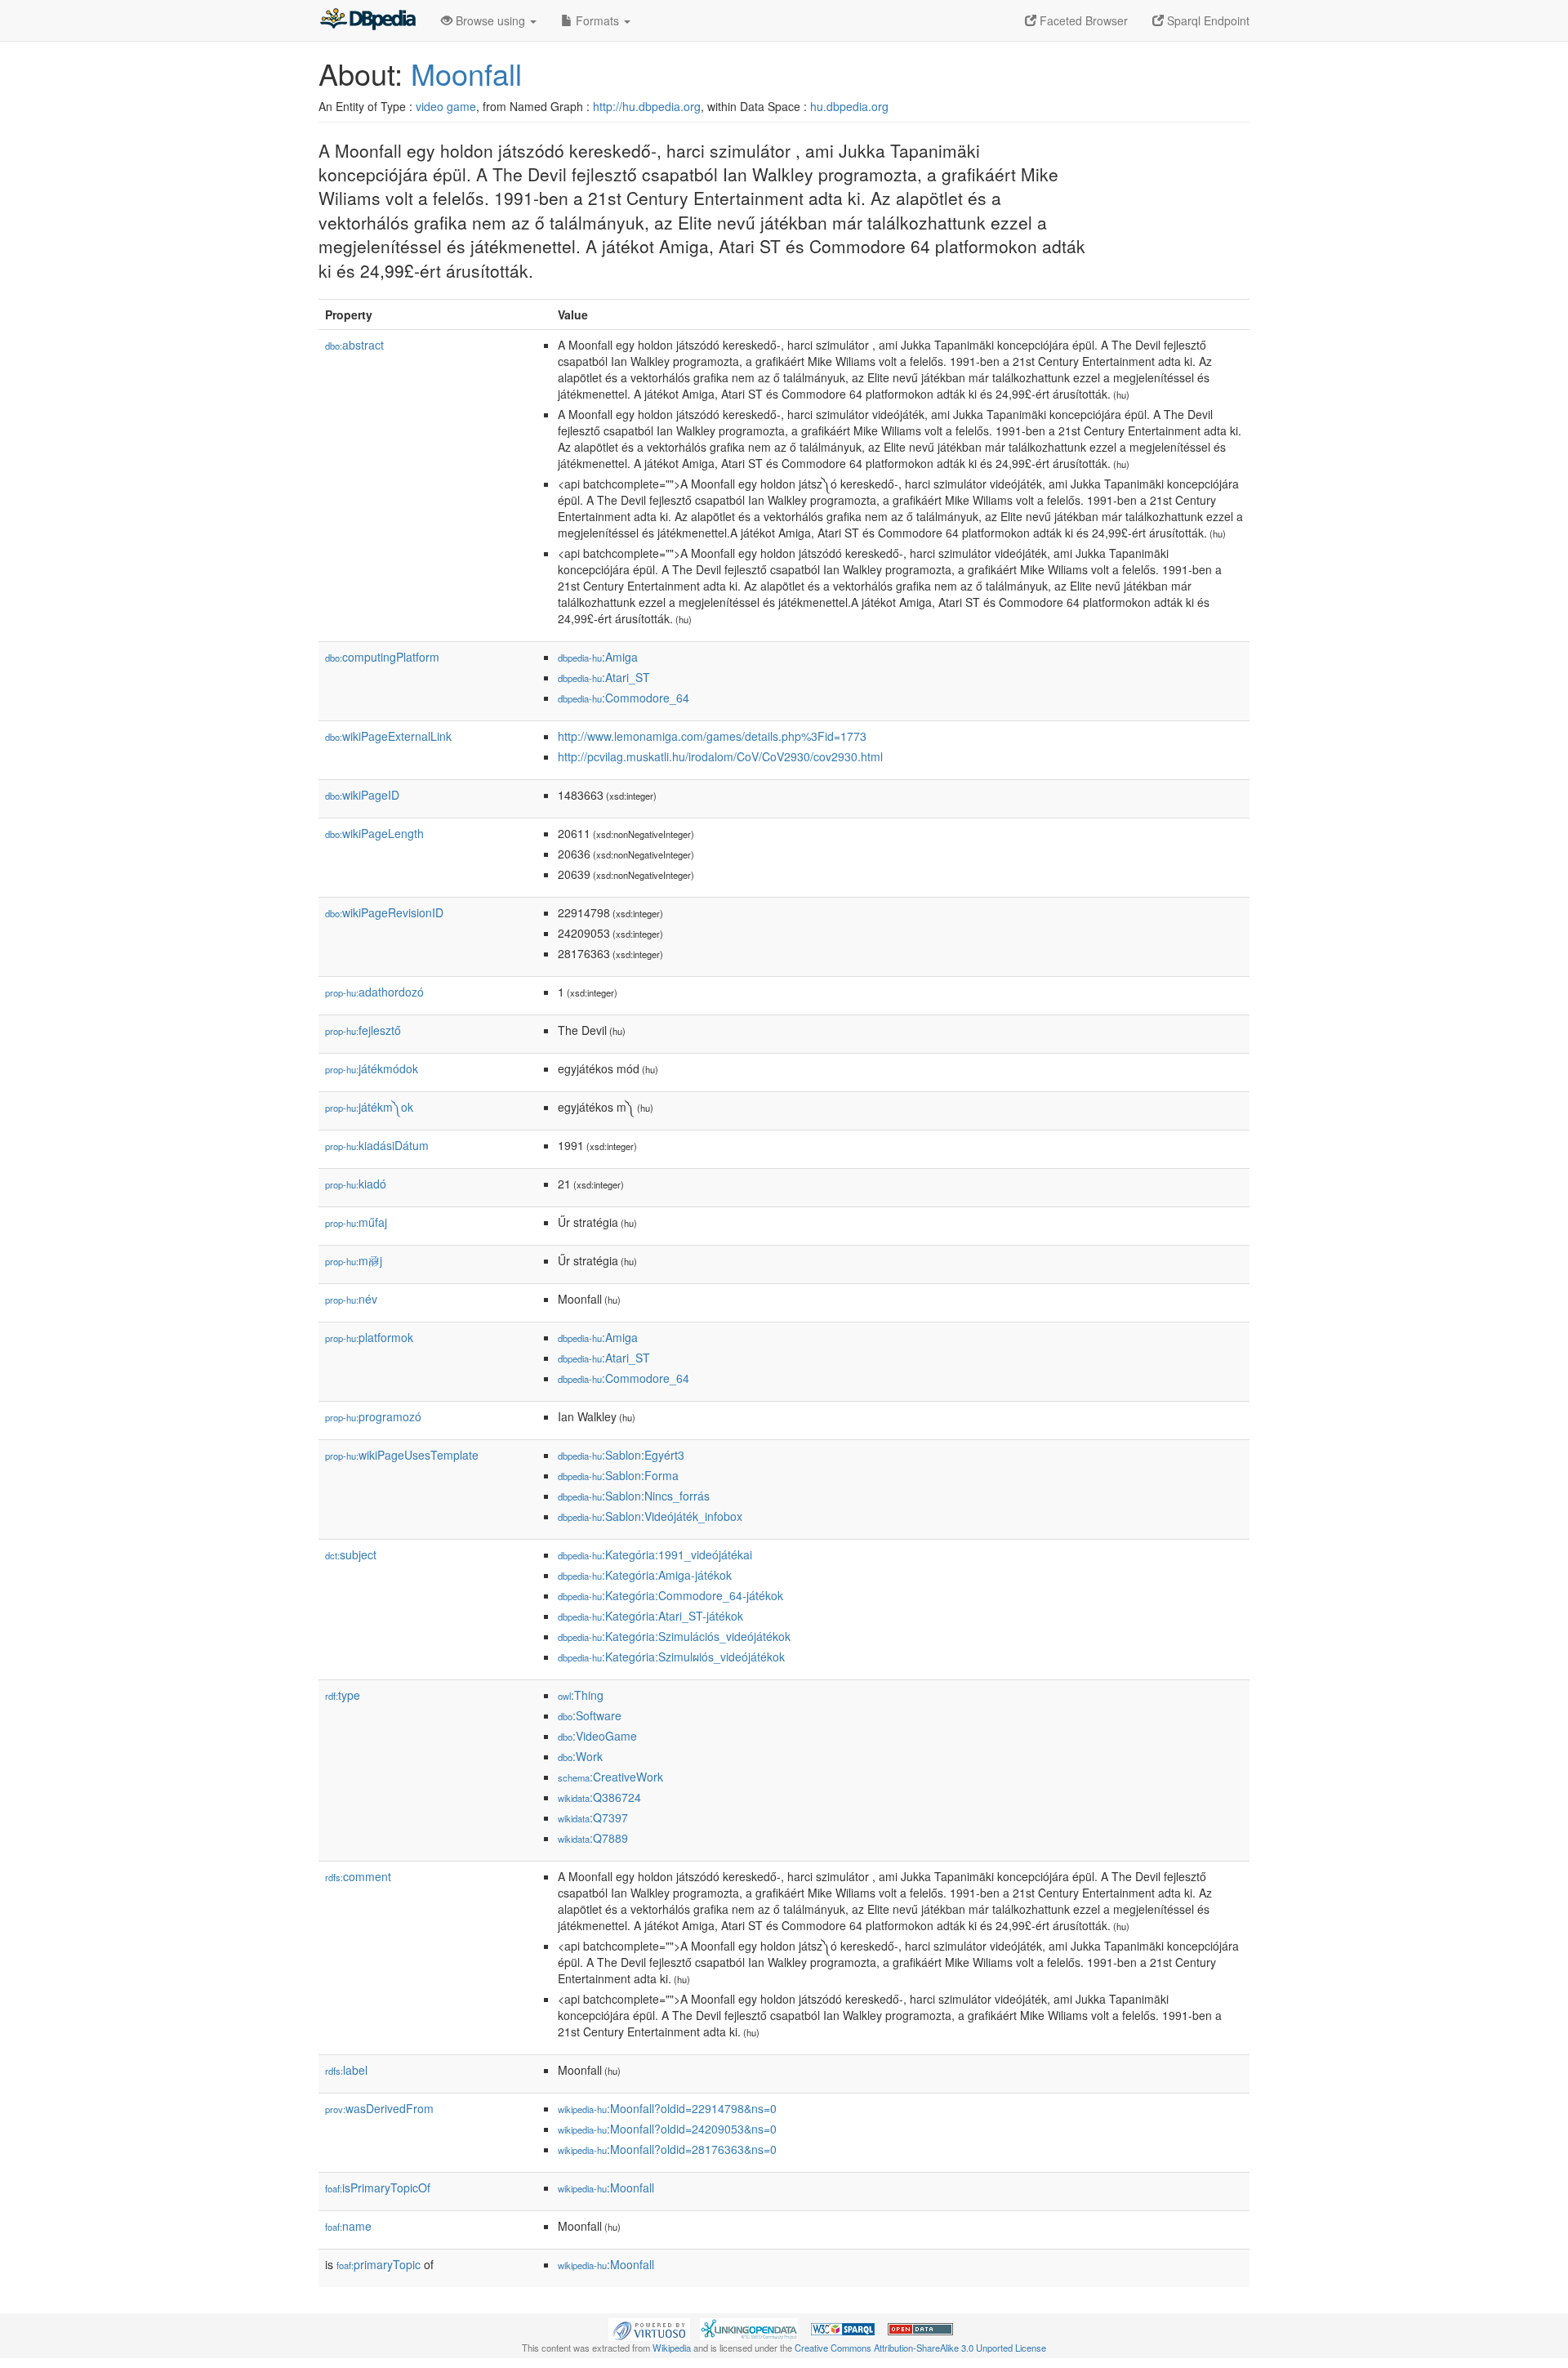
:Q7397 (593, 1817)
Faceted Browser (1082, 20)
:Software (590, 1715)
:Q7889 (593, 1838)
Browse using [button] (490, 20)
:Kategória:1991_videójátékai (655, 1554)
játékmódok (372, 1068)
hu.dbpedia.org (849, 106)
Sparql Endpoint (1207, 20)
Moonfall (466, 73)
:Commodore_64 (624, 698)
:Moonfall (606, 2187)
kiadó (356, 1184)
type (343, 1695)
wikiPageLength (374, 833)
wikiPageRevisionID (384, 912)
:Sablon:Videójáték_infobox (650, 1516)
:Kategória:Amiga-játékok (645, 1575)
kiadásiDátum (377, 1145)
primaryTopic (379, 2264)
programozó (373, 1416)
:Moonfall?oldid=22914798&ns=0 (667, 2108)
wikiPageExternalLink (388, 736)
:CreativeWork (610, 1777)
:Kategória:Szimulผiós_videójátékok (671, 1657)
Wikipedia (672, 2348)
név (351, 1299)
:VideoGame (597, 1736)
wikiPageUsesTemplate (402, 1455)
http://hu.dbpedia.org (647, 106)
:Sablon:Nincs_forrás (634, 1496)
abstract (354, 345)
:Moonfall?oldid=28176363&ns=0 (667, 2149)
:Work (580, 1756)
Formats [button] (597, 20)
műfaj (356, 1222)
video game (446, 106)
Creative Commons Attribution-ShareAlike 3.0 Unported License (920, 2348)
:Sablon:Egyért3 (621, 1455)
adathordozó (374, 992)
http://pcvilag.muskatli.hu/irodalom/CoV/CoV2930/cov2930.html (720, 756)
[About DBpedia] (367, 20)
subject (351, 1554)
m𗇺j (354, 1260)
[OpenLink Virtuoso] (649, 2328)
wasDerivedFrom (379, 2108)
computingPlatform (382, 657)
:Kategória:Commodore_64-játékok (670, 1595)
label (346, 2070)
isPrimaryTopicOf (378, 2187)
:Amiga (598, 657)
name (348, 2226)
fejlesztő (363, 1030)
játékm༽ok (369, 1107)
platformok (369, 1337)
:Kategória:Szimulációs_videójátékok (674, 1636)
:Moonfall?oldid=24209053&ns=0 (667, 2129)
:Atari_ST (604, 677)
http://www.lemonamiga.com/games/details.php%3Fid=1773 (712, 736)
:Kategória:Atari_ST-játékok (650, 1616)
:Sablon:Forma (618, 1475)
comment (358, 1876)
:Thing (581, 1695)
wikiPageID (362, 795)
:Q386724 (599, 1797)
